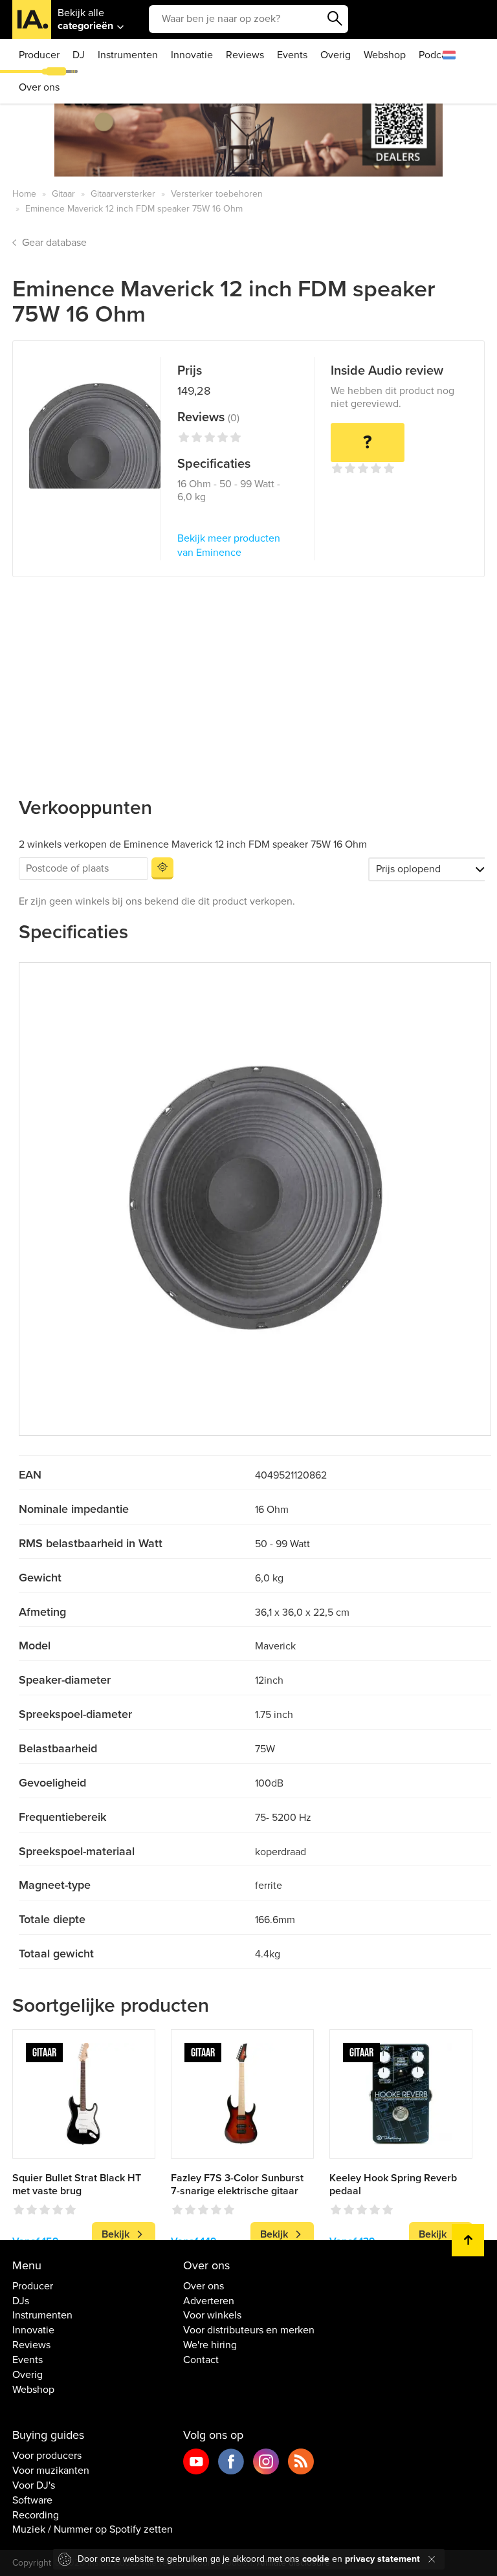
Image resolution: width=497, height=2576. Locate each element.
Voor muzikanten (51, 2471)
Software (32, 2500)
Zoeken (335, 19)
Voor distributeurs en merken (249, 2330)
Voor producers (47, 2456)
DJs (21, 2301)
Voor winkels (212, 2315)
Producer (39, 55)
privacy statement (382, 2559)
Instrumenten (128, 55)
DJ (79, 55)
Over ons (39, 87)
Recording (36, 2515)
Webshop (385, 55)
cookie (316, 2559)
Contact (201, 2360)
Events (292, 55)
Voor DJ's (34, 2485)
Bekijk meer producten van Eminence (229, 546)
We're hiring (210, 2345)
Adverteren (209, 2301)
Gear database (54, 243)
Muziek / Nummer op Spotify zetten (93, 2529)
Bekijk (116, 2234)
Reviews (245, 55)
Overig (336, 55)
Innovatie (192, 55)
